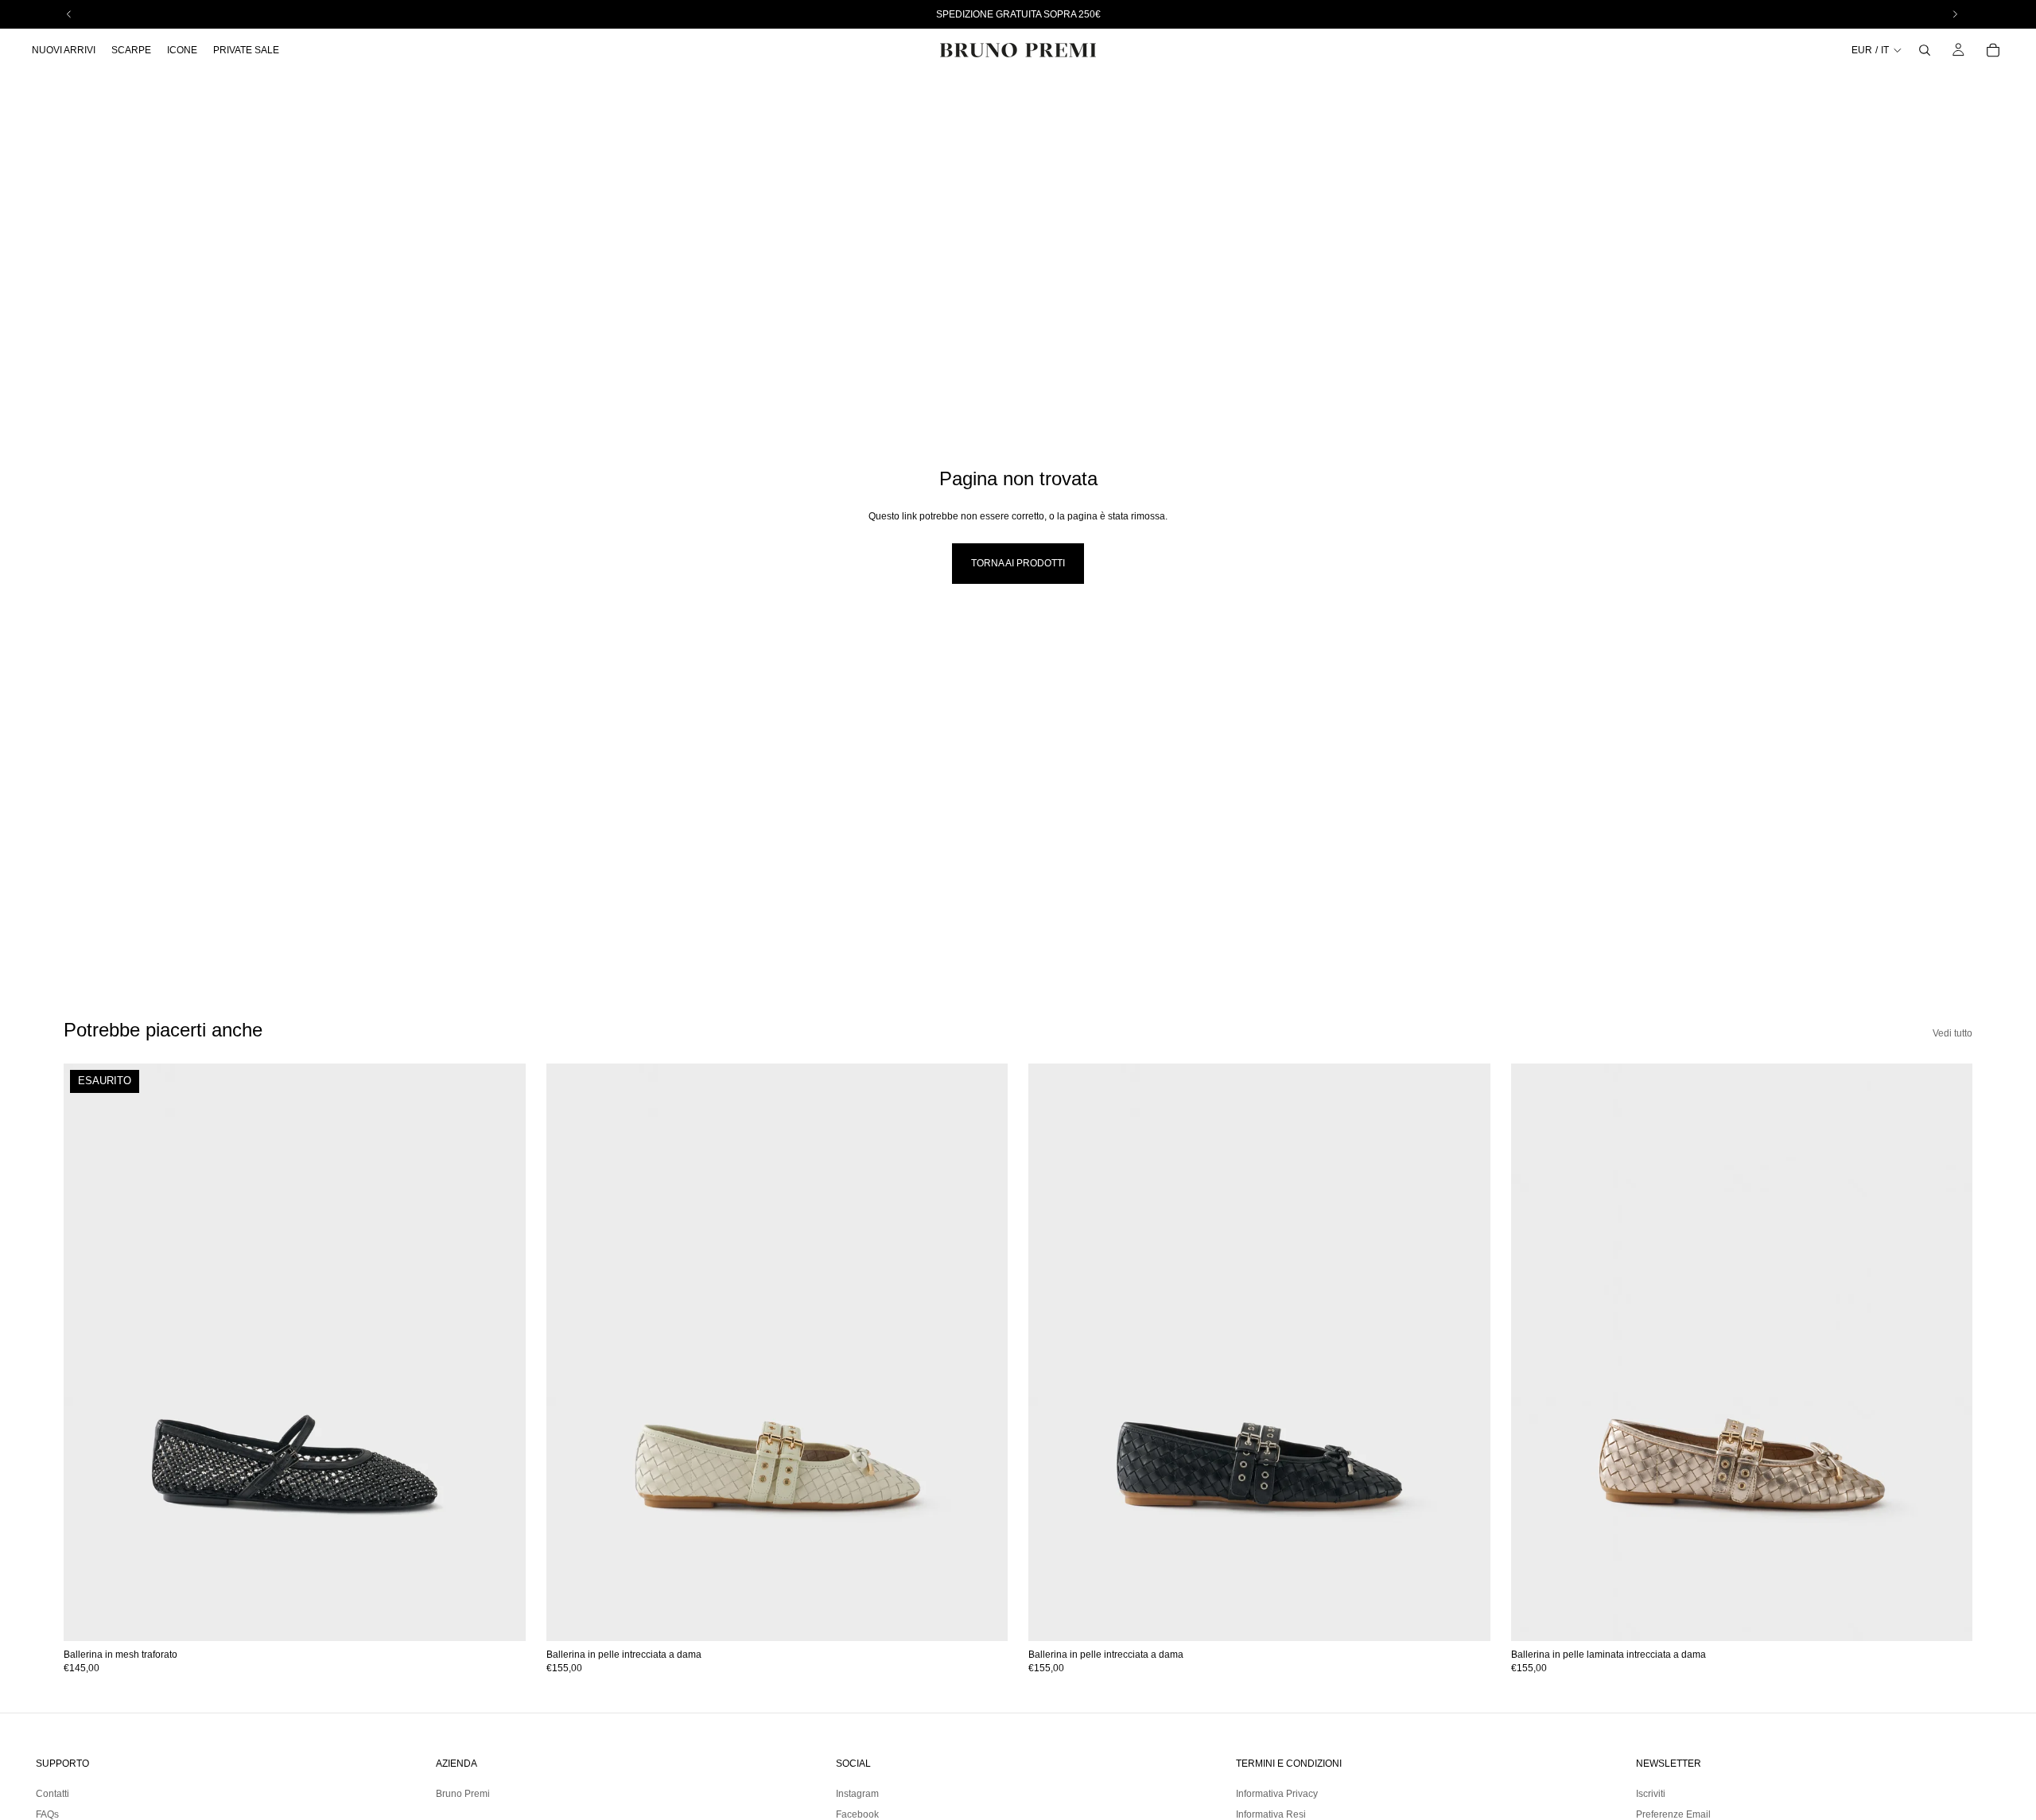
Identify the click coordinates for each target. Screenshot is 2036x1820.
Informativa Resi (1271, 1814)
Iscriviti (1651, 1794)
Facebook (857, 1814)
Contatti (52, 1794)
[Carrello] (1993, 50)
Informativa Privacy (1277, 1794)
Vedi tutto (1952, 1033)
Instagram (857, 1794)
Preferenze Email (1673, 1814)
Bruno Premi (463, 1794)
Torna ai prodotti (1018, 563)
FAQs (47, 1814)
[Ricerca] (1925, 50)
